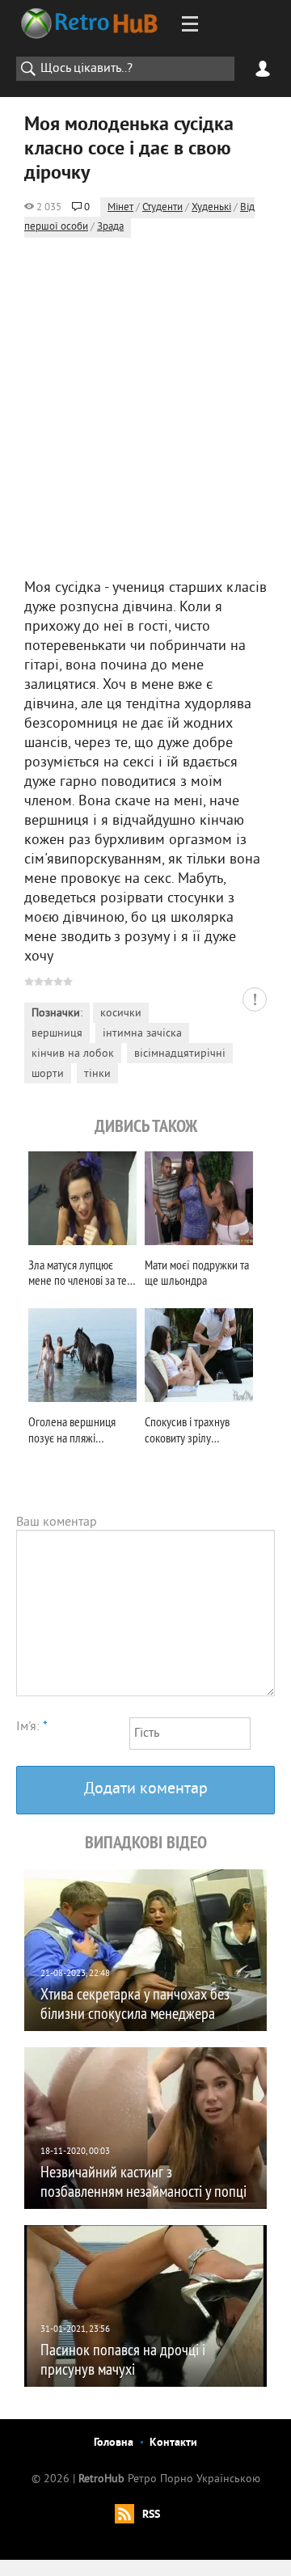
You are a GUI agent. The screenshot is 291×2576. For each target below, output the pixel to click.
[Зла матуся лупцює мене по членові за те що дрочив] (82, 1198)
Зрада (110, 227)
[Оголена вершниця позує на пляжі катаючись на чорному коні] (82, 1355)
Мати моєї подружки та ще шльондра (197, 1273)
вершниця (57, 1034)
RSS (151, 2515)
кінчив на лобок (73, 1054)
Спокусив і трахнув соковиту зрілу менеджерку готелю (191, 1432)
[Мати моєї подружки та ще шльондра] (199, 1198)
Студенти (162, 208)
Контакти (173, 2443)
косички (121, 1014)
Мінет (120, 208)
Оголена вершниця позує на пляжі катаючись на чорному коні (78, 1432)
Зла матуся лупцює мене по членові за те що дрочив (78, 1275)
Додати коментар (146, 1790)
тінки (97, 1074)
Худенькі (211, 208)
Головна (114, 2443)
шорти (48, 1074)
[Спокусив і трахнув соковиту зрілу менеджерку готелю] (199, 1355)
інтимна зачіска (142, 1034)
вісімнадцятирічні (180, 1054)
